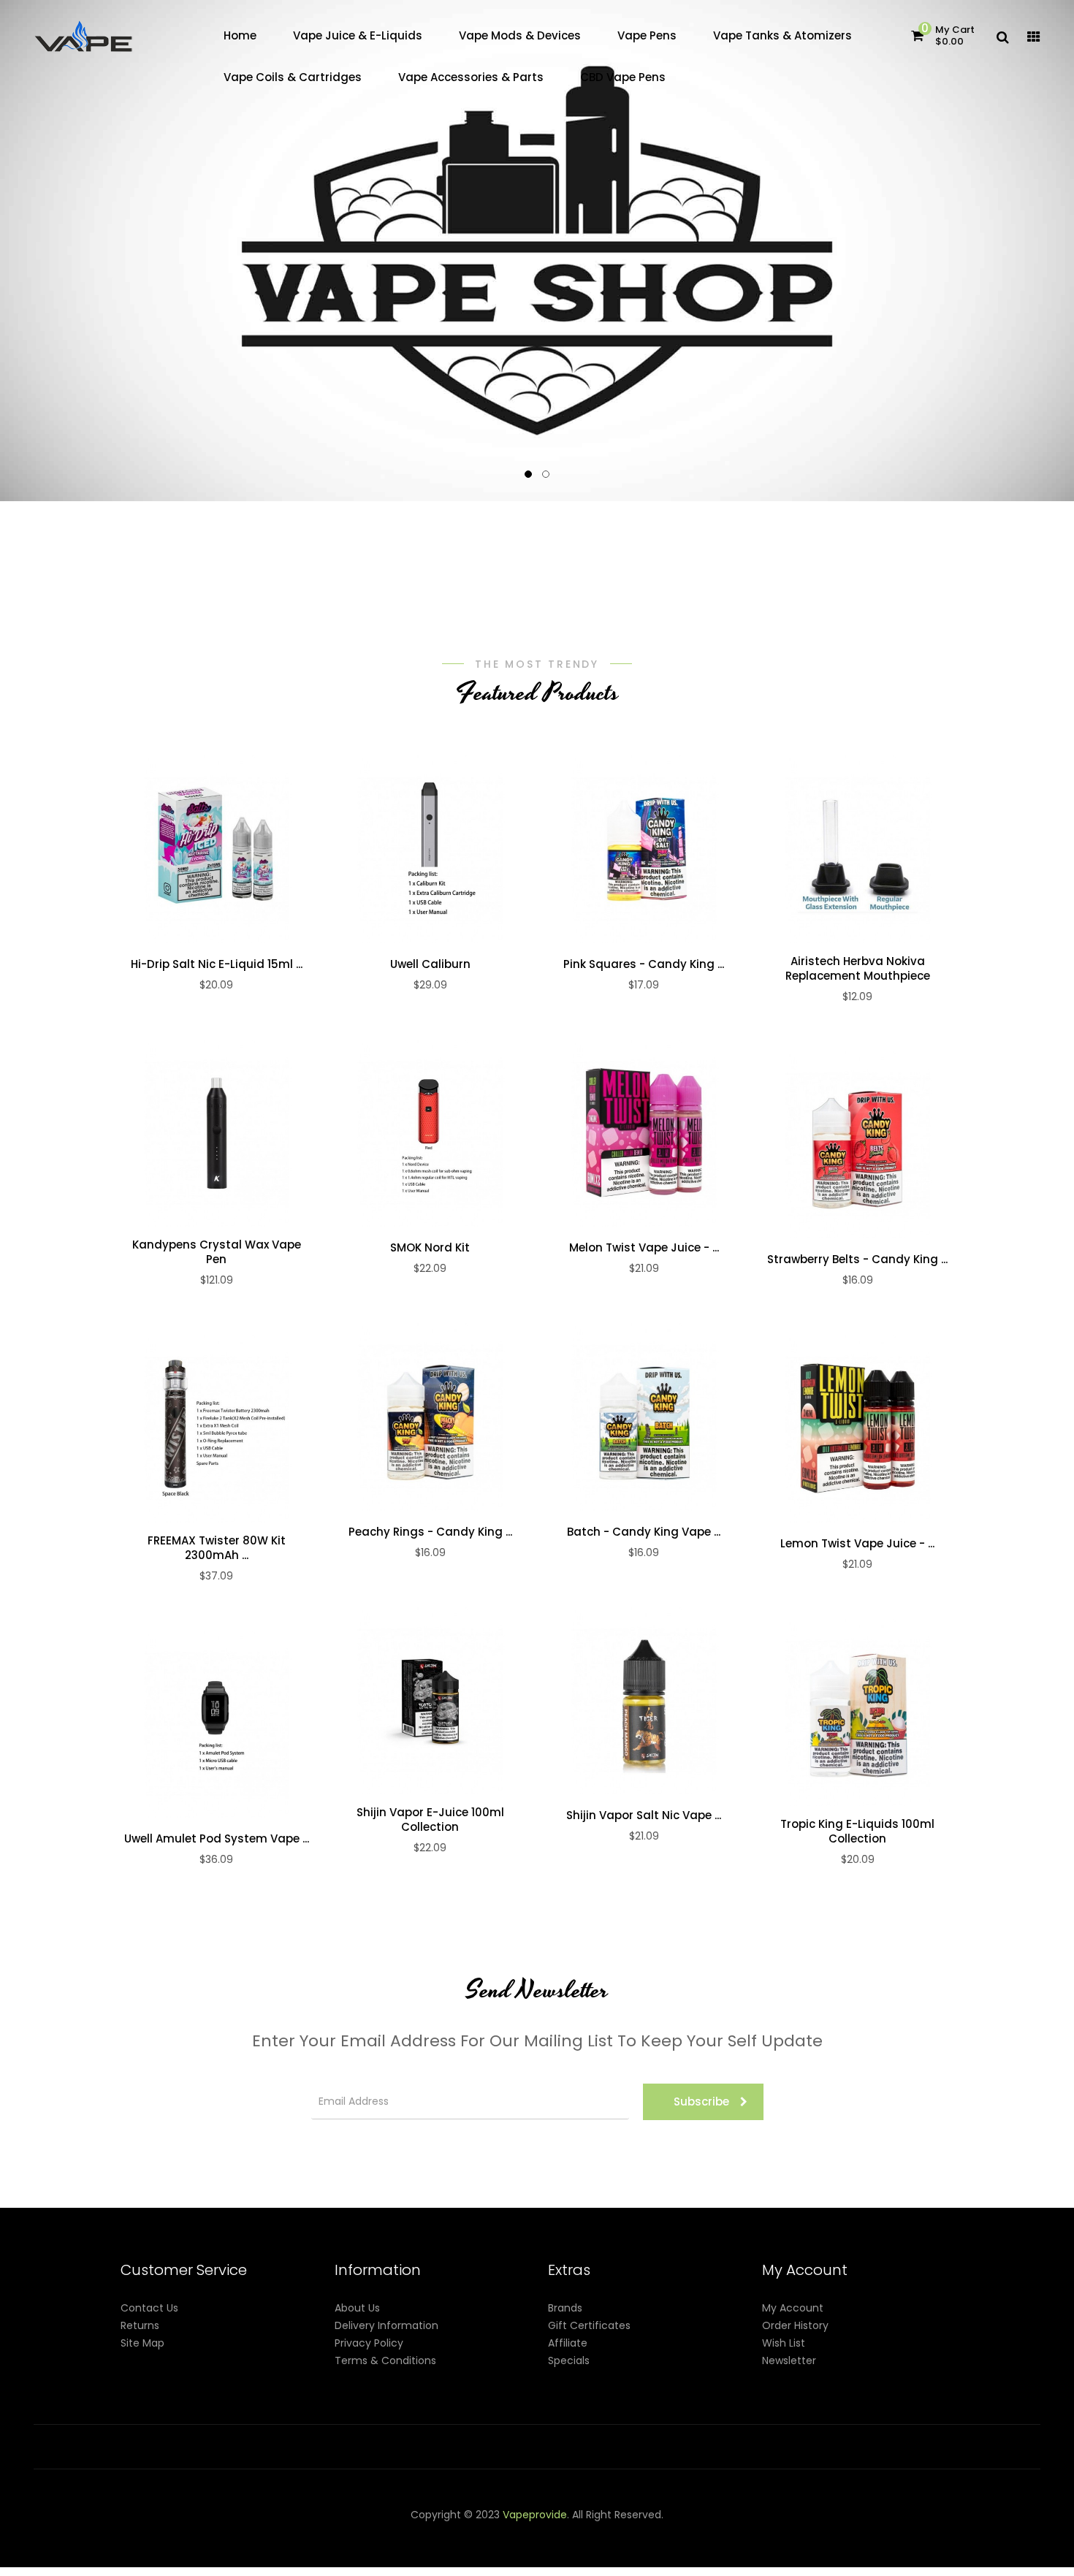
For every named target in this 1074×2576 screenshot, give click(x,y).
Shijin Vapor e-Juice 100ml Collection (430, 1820)
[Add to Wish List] (216, 849)
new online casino (846, 2532)
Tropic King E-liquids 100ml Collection (857, 1832)
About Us (357, 2308)
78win (388, 2532)
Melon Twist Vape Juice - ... (644, 1248)
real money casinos (738, 2550)
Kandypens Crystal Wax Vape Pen (217, 1252)
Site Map (142, 2343)
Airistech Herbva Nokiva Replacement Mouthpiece (858, 969)
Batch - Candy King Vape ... (644, 1532)
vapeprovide (535, 2515)
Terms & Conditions (385, 2360)
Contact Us (149, 2308)
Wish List (784, 2343)
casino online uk (444, 2532)
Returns (140, 2325)
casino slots (599, 2532)
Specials (569, 2360)
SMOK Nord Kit (430, 1248)
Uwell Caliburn (430, 964)
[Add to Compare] (247, 849)
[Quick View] (186, 849)
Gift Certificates (589, 2325)
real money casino (607, 2550)
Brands (565, 2308)
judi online (544, 2532)
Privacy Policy (369, 2343)
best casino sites (410, 2567)
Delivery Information (386, 2325)
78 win (502, 2532)
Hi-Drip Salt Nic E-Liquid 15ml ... (217, 964)
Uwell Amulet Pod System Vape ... (217, 1839)
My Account (793, 2308)
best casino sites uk (407, 2550)
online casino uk (316, 2550)
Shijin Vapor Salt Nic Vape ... (644, 1815)
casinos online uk (757, 2532)
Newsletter (789, 2360)
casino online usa (231, 2550)
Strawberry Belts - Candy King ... (857, 1260)
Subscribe (701, 2101)
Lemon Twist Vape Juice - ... (857, 1544)
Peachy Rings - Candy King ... (430, 1532)
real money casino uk (319, 2532)
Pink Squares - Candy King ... (644, 964)
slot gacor (688, 2532)
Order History (795, 2325)
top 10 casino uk (294, 2567)
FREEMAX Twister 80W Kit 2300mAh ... (217, 1548)
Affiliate (568, 2343)
